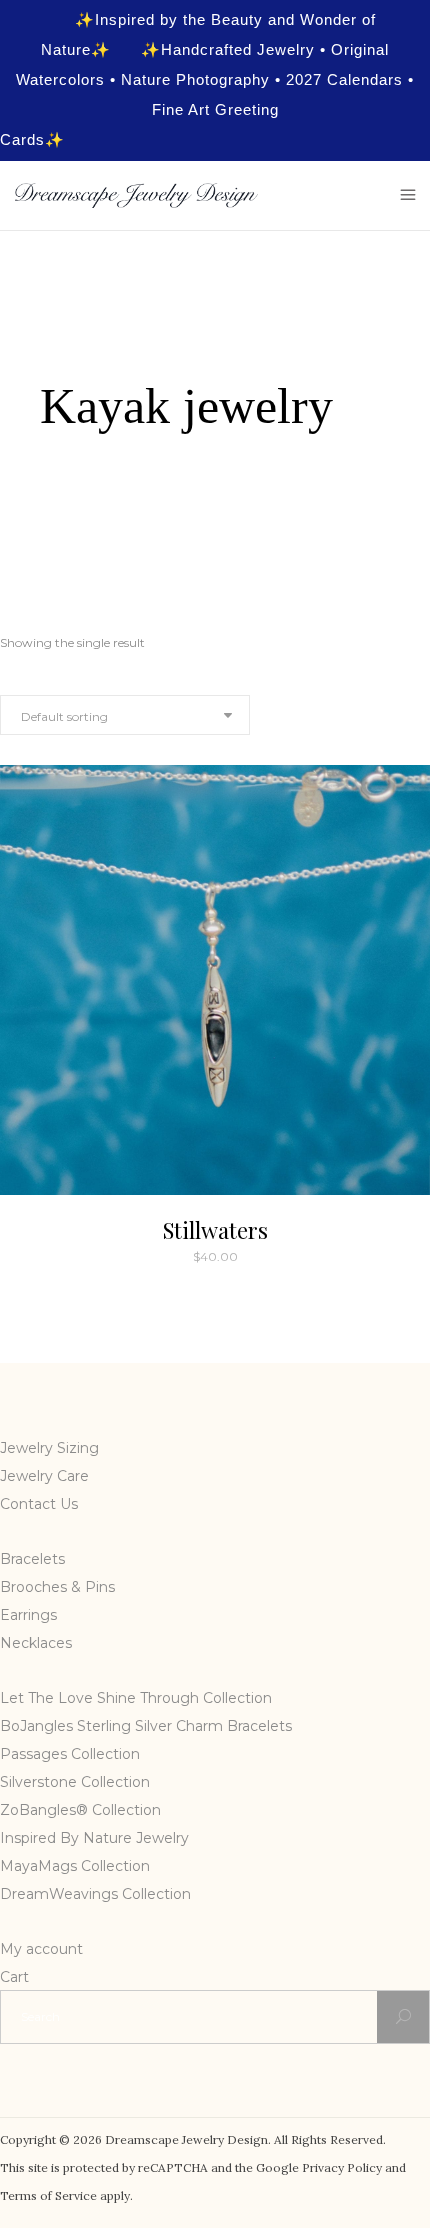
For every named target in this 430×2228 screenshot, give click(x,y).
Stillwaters (215, 1230)
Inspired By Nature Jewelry (94, 1838)
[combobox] (125, 715)
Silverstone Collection (75, 1782)
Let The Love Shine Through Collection (136, 1698)
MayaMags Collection (75, 1866)
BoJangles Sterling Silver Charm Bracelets (146, 1726)
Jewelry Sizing (49, 1448)
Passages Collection (70, 1754)
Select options (171, 1255)
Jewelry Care (44, 1476)
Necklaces (36, 1643)
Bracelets (32, 1559)
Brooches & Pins (57, 1587)
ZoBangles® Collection (80, 1810)
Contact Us (39, 1504)
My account (41, 1949)
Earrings (28, 1615)
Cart (14, 1977)
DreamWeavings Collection (95, 1894)
